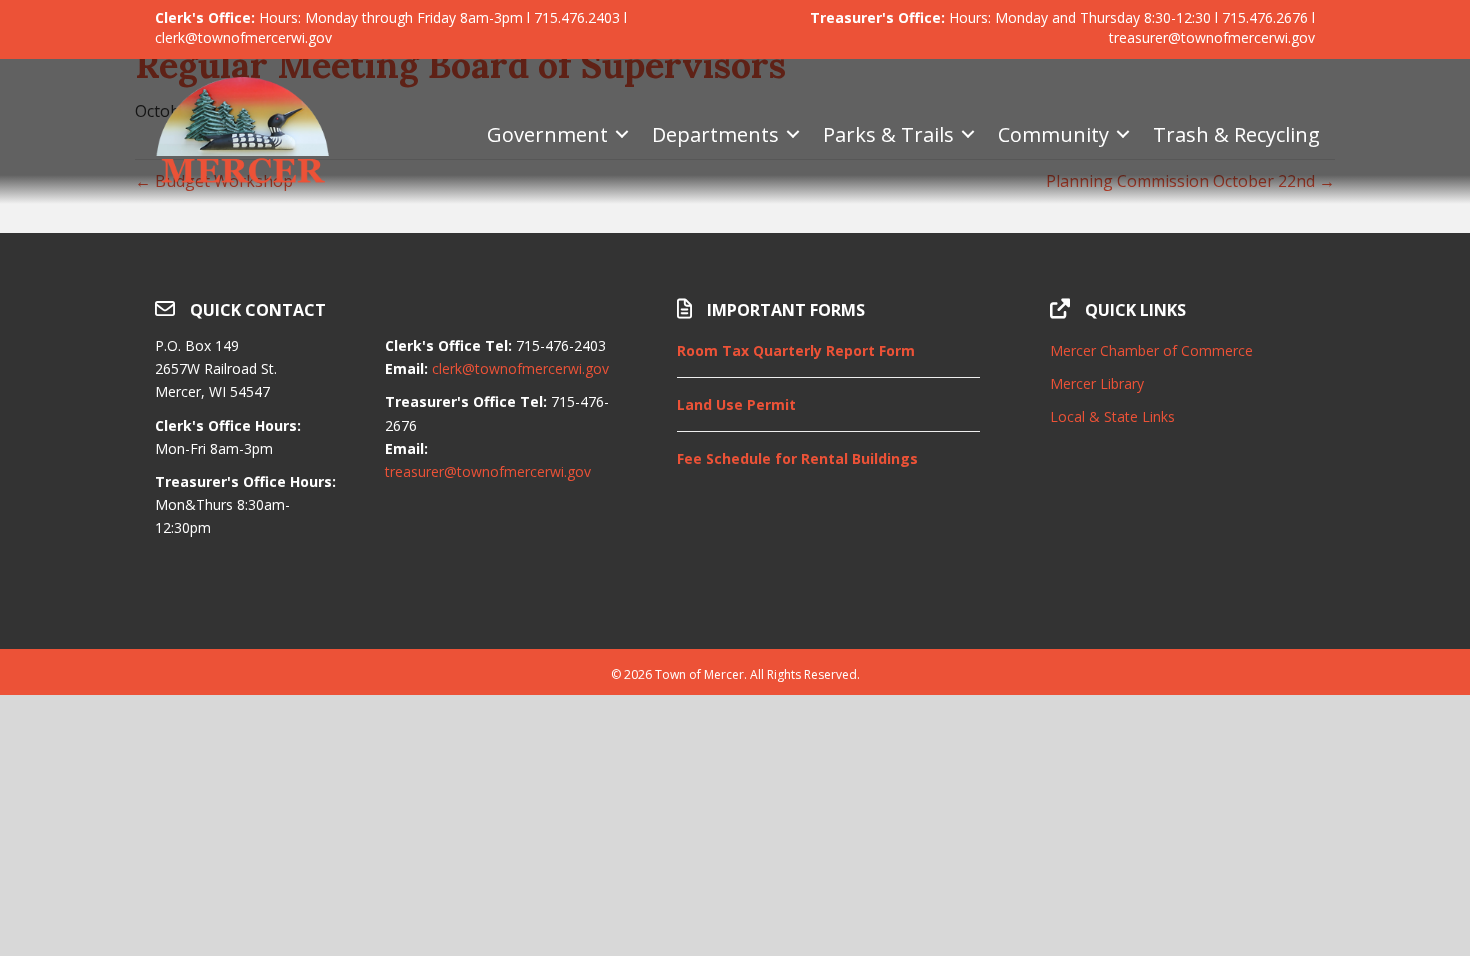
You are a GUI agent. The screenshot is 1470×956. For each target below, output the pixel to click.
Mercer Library (1097, 383)
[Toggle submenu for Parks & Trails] (968, 134)
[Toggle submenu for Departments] (793, 134)
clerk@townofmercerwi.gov (520, 368)
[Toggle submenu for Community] (1123, 134)
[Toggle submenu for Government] (622, 134)
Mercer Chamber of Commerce (1151, 350)
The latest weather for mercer (1182, 599)
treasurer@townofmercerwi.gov (488, 471)
